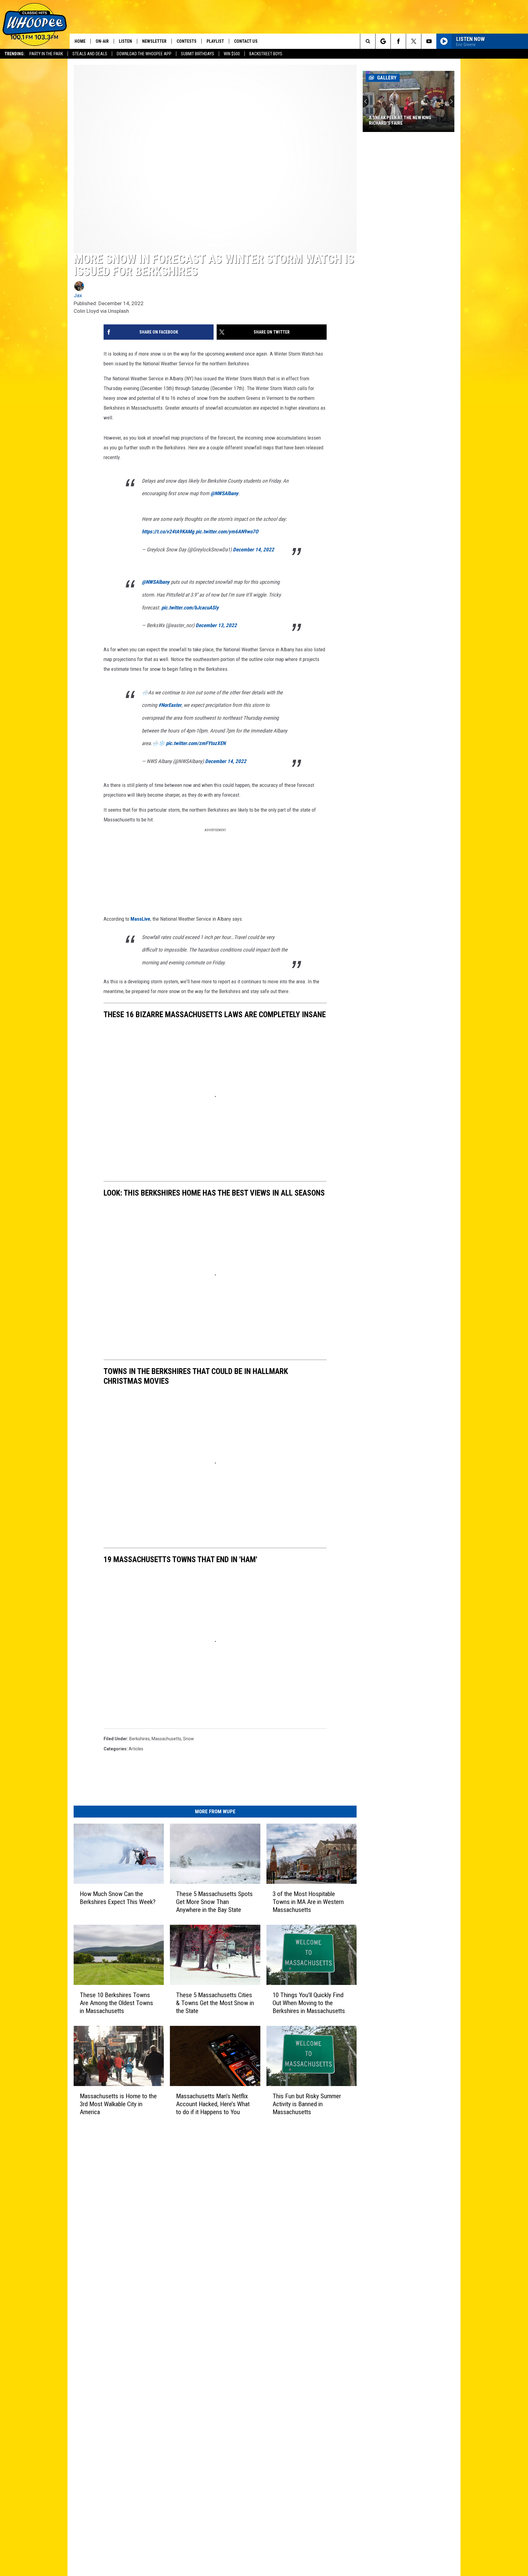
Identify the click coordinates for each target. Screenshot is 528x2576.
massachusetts (166, 1739)
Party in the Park (46, 54)
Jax (78, 295)
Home (80, 41)
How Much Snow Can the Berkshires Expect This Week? (118, 1898)
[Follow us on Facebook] (398, 41)
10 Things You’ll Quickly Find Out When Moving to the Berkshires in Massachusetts (309, 2003)
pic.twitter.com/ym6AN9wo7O (227, 532)
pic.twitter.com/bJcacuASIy (190, 608)
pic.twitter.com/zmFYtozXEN (196, 743)
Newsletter (154, 41)
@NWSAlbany (224, 493)
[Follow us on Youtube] (429, 41)
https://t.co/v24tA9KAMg (168, 532)
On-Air (102, 41)
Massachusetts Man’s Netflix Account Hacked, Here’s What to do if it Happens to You (213, 2104)
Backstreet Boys (266, 54)
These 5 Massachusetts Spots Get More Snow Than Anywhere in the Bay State (214, 1902)
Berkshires (139, 1739)
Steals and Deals (90, 54)
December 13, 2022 (216, 625)
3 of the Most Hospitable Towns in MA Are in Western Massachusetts (308, 1902)
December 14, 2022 (253, 550)
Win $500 (232, 54)
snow (189, 1739)
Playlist (215, 41)
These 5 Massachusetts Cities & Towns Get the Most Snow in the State (215, 2003)
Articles (136, 1749)
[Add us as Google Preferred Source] (383, 41)
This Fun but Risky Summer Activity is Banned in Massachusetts (307, 2104)
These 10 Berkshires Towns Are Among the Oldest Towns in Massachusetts (116, 2003)
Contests (187, 41)
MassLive (140, 919)
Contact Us (246, 41)
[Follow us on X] (414, 41)
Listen (125, 41)
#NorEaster (170, 705)
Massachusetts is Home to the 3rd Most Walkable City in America (118, 2104)
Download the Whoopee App (144, 54)
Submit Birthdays (198, 54)
